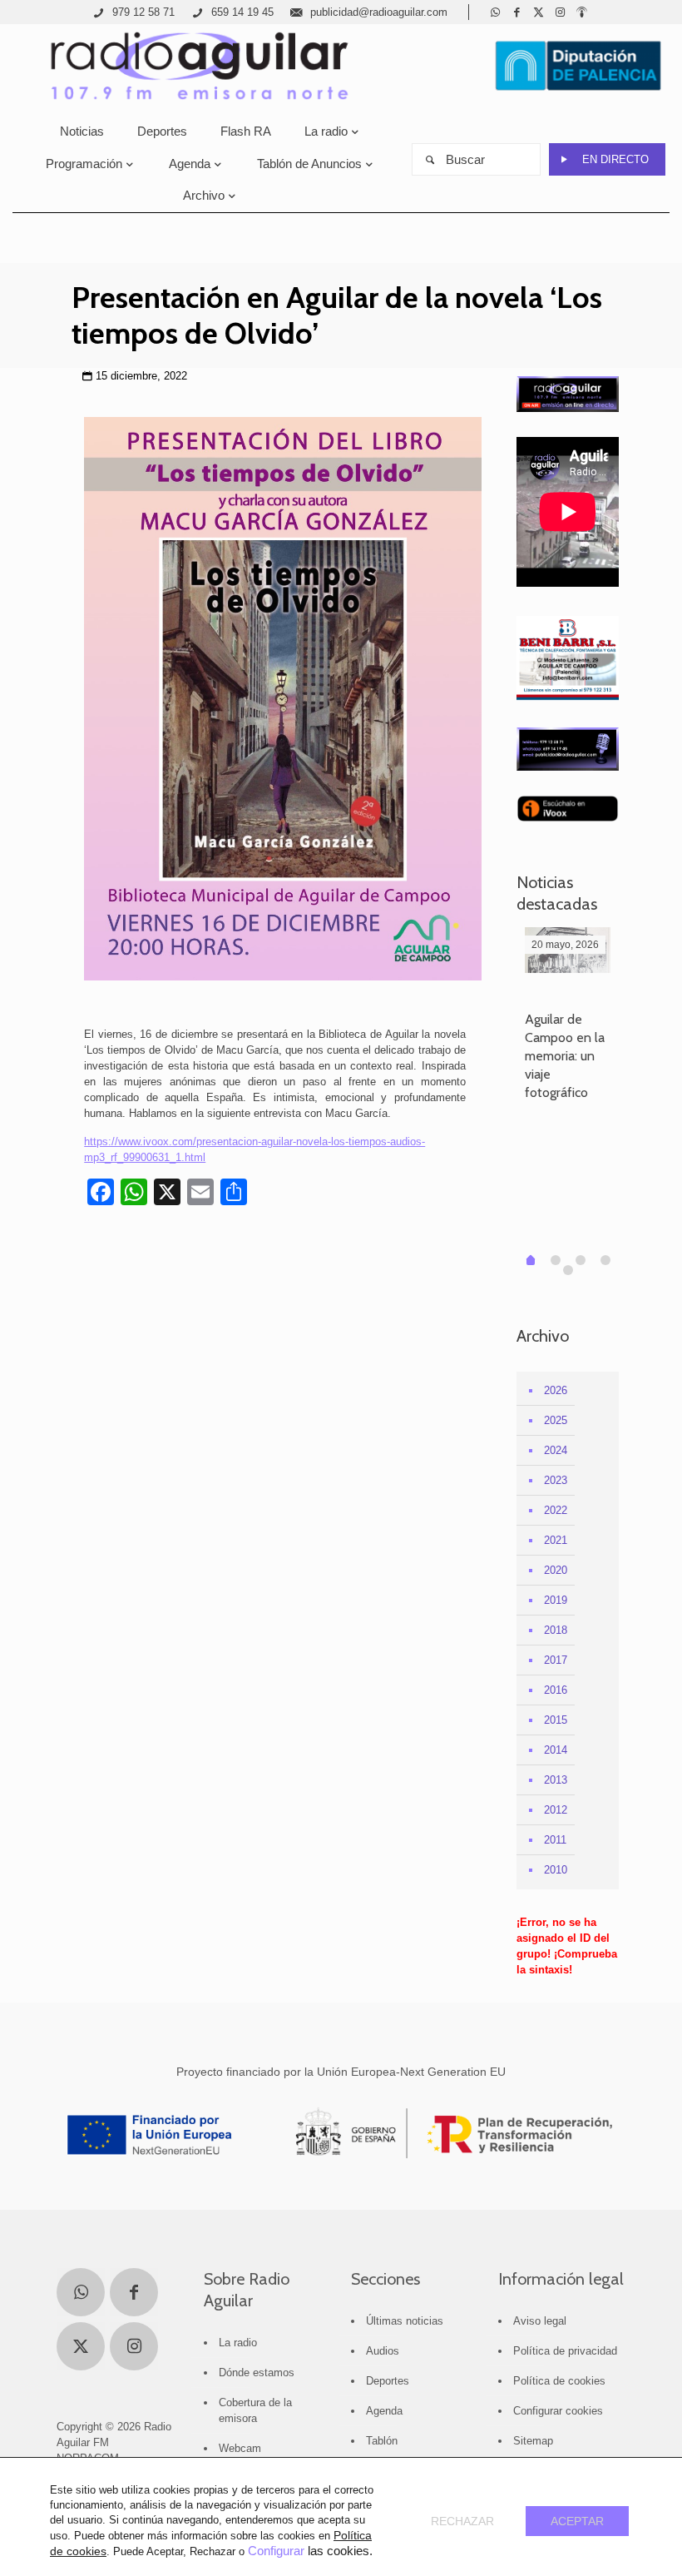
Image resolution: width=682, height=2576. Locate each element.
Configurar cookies (558, 2411)
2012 (556, 1810)
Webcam (240, 2448)
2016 (556, 1690)
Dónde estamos (257, 2373)
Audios (383, 2351)
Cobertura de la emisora (255, 2410)
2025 (556, 1420)
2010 (556, 1870)
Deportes (388, 2381)
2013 (556, 1780)
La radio (238, 2343)
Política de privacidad (565, 2351)
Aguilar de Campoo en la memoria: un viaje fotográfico (565, 1056)
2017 (556, 1660)
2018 (556, 1630)
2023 (556, 1480)
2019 (556, 1600)
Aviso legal (540, 2321)
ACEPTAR (577, 2521)
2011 (555, 1840)
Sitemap (533, 2441)
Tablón (382, 2441)
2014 (556, 1750)
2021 (556, 1540)
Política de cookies (559, 2381)
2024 (556, 1450)
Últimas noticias (405, 2321)
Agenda (384, 2411)
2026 (556, 1390)
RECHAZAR (462, 2521)
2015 (556, 1720)
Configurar (276, 2551)
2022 (556, 1510)
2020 (556, 1570)
